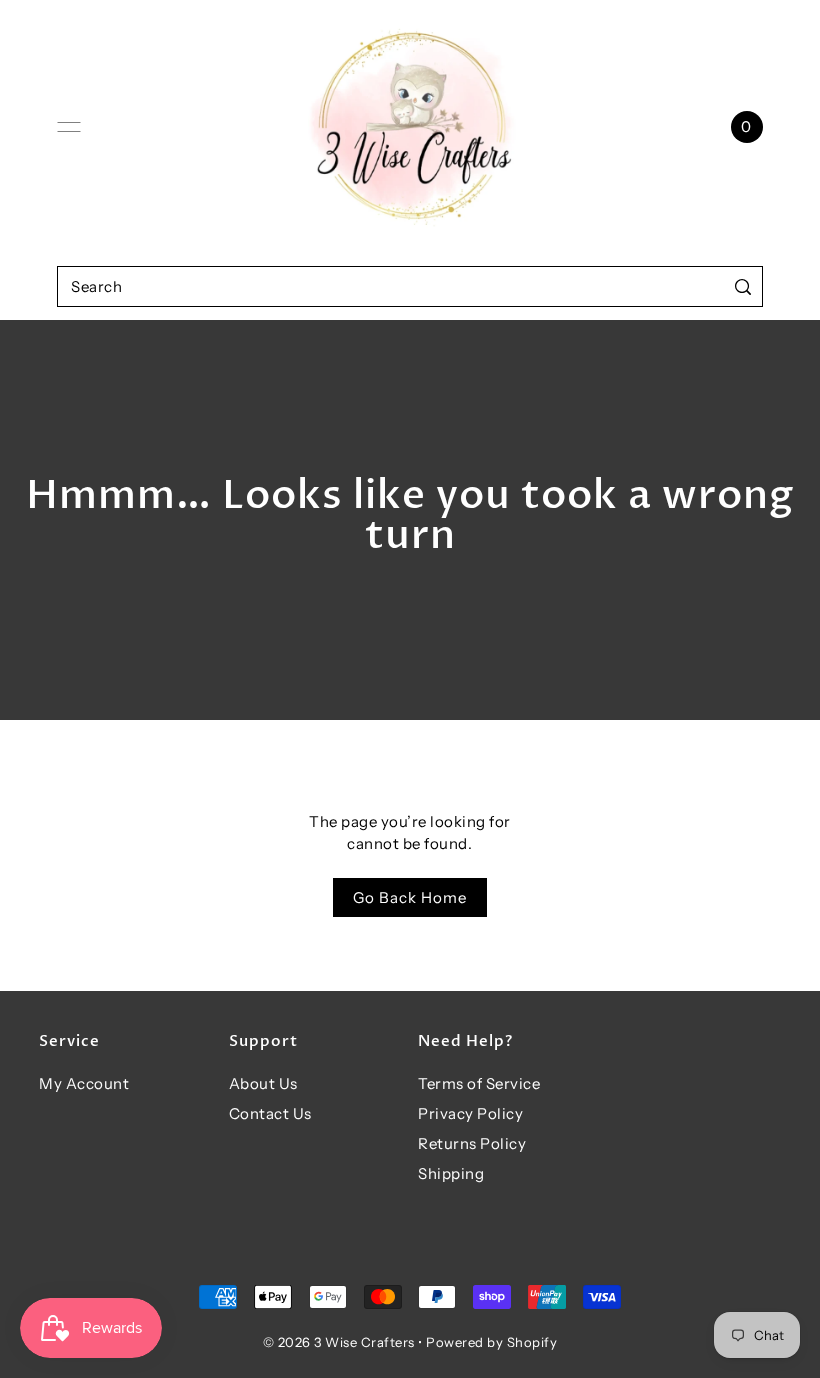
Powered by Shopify (491, 1342)
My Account (84, 1083)
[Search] (743, 286)
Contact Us (270, 1113)
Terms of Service (479, 1083)
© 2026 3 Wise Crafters (339, 1342)
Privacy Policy (470, 1113)
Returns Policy (472, 1143)
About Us (263, 1083)
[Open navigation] (69, 127)
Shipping (451, 1173)
